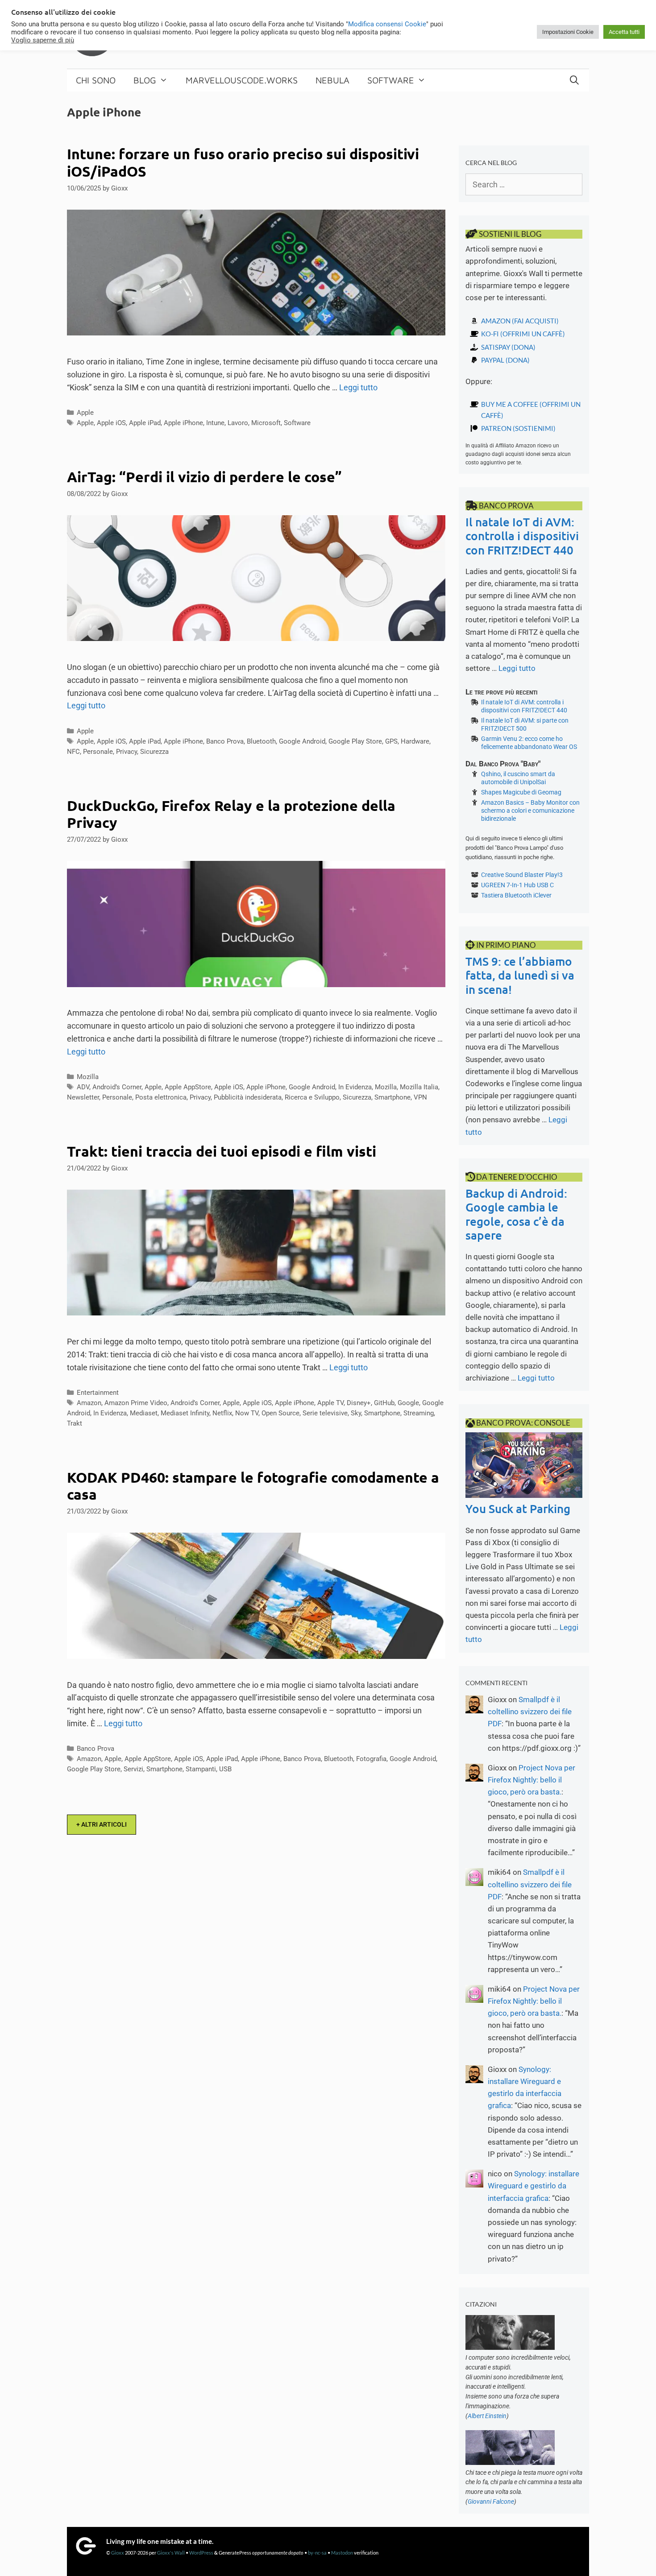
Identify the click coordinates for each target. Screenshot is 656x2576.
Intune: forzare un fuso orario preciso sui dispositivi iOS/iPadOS (243, 162)
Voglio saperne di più (43, 40)
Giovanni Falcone (491, 2502)
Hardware (415, 741)
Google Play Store (355, 741)
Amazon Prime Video (136, 1403)
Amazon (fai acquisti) (520, 321)
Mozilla (88, 1077)
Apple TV (330, 1403)
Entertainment (98, 1393)
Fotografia (371, 1759)
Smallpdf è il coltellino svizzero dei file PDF (530, 1712)
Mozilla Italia (419, 1087)
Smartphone (392, 1097)
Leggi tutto (358, 387)
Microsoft (266, 423)
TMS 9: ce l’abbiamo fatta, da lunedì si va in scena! (520, 975)
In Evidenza (355, 1087)
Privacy (127, 752)
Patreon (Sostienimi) (518, 428)
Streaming (419, 1413)
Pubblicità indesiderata (248, 1097)
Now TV (247, 1413)
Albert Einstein (487, 2416)
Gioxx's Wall (171, 2553)
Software (391, 80)
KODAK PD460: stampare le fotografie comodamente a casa (253, 1486)
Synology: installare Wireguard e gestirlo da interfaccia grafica (534, 2186)
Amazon (89, 1403)
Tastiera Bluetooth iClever (516, 895)
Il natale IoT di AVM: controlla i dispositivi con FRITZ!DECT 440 (522, 535)
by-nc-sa (317, 2553)
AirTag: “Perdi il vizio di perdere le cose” (204, 477)
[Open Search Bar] (574, 80)
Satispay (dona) (508, 347)
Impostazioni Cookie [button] (568, 32)
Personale (98, 752)
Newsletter (83, 1097)
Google (408, 1403)
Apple (85, 413)
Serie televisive (325, 1413)
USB (225, 1769)
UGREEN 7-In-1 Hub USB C (517, 885)
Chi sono (96, 80)
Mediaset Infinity (185, 1413)
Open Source (280, 1413)
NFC (73, 752)
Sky (356, 1413)
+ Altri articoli (102, 1824)
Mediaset (144, 1413)
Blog (145, 80)
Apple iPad (145, 423)
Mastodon (342, 2553)
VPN (420, 1097)
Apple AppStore (188, 1087)
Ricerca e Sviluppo (312, 1097)
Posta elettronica (161, 1097)
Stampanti (201, 1769)
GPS (391, 741)
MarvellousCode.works (242, 80)
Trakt (75, 1423)
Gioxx (118, 2553)
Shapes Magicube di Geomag (521, 792)
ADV (83, 1087)
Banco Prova (225, 741)
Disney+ (359, 1403)
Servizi (133, 1769)
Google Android (302, 741)
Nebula (332, 80)
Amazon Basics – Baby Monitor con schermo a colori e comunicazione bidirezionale (530, 810)
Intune (215, 423)
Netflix (222, 1413)
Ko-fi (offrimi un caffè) (523, 334)
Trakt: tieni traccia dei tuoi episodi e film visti (222, 1151)
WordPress (201, 2553)
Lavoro (238, 423)
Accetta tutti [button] (624, 32)
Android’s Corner (117, 1087)
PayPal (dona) (505, 360)
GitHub (384, 1403)
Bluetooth (261, 741)
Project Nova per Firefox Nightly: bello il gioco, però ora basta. (531, 1780)
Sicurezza (154, 752)
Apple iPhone (183, 423)
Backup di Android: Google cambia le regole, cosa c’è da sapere (516, 1214)
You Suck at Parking (518, 1508)
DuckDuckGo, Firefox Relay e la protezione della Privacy (231, 814)
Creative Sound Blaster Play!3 (522, 875)
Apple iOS (111, 423)
